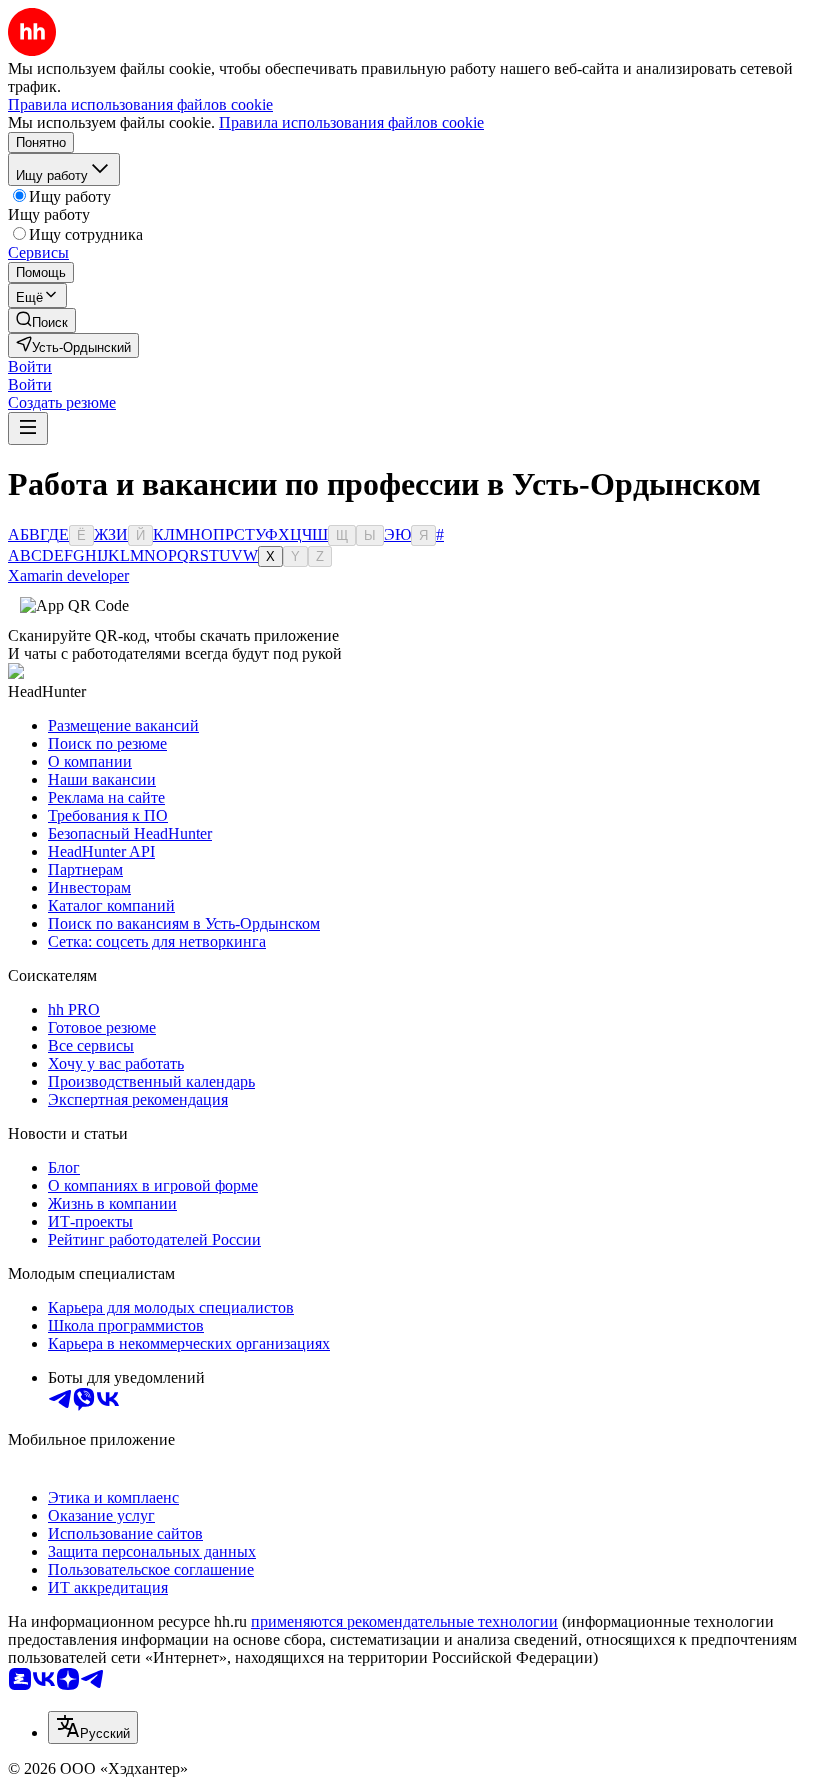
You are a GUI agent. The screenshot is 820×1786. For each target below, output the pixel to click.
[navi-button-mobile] (28, 428)
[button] (30, 366)
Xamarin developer (68, 575)
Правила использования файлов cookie (351, 122)
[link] (42, 320)
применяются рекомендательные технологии (404, 1621)
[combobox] (93, 1727)
